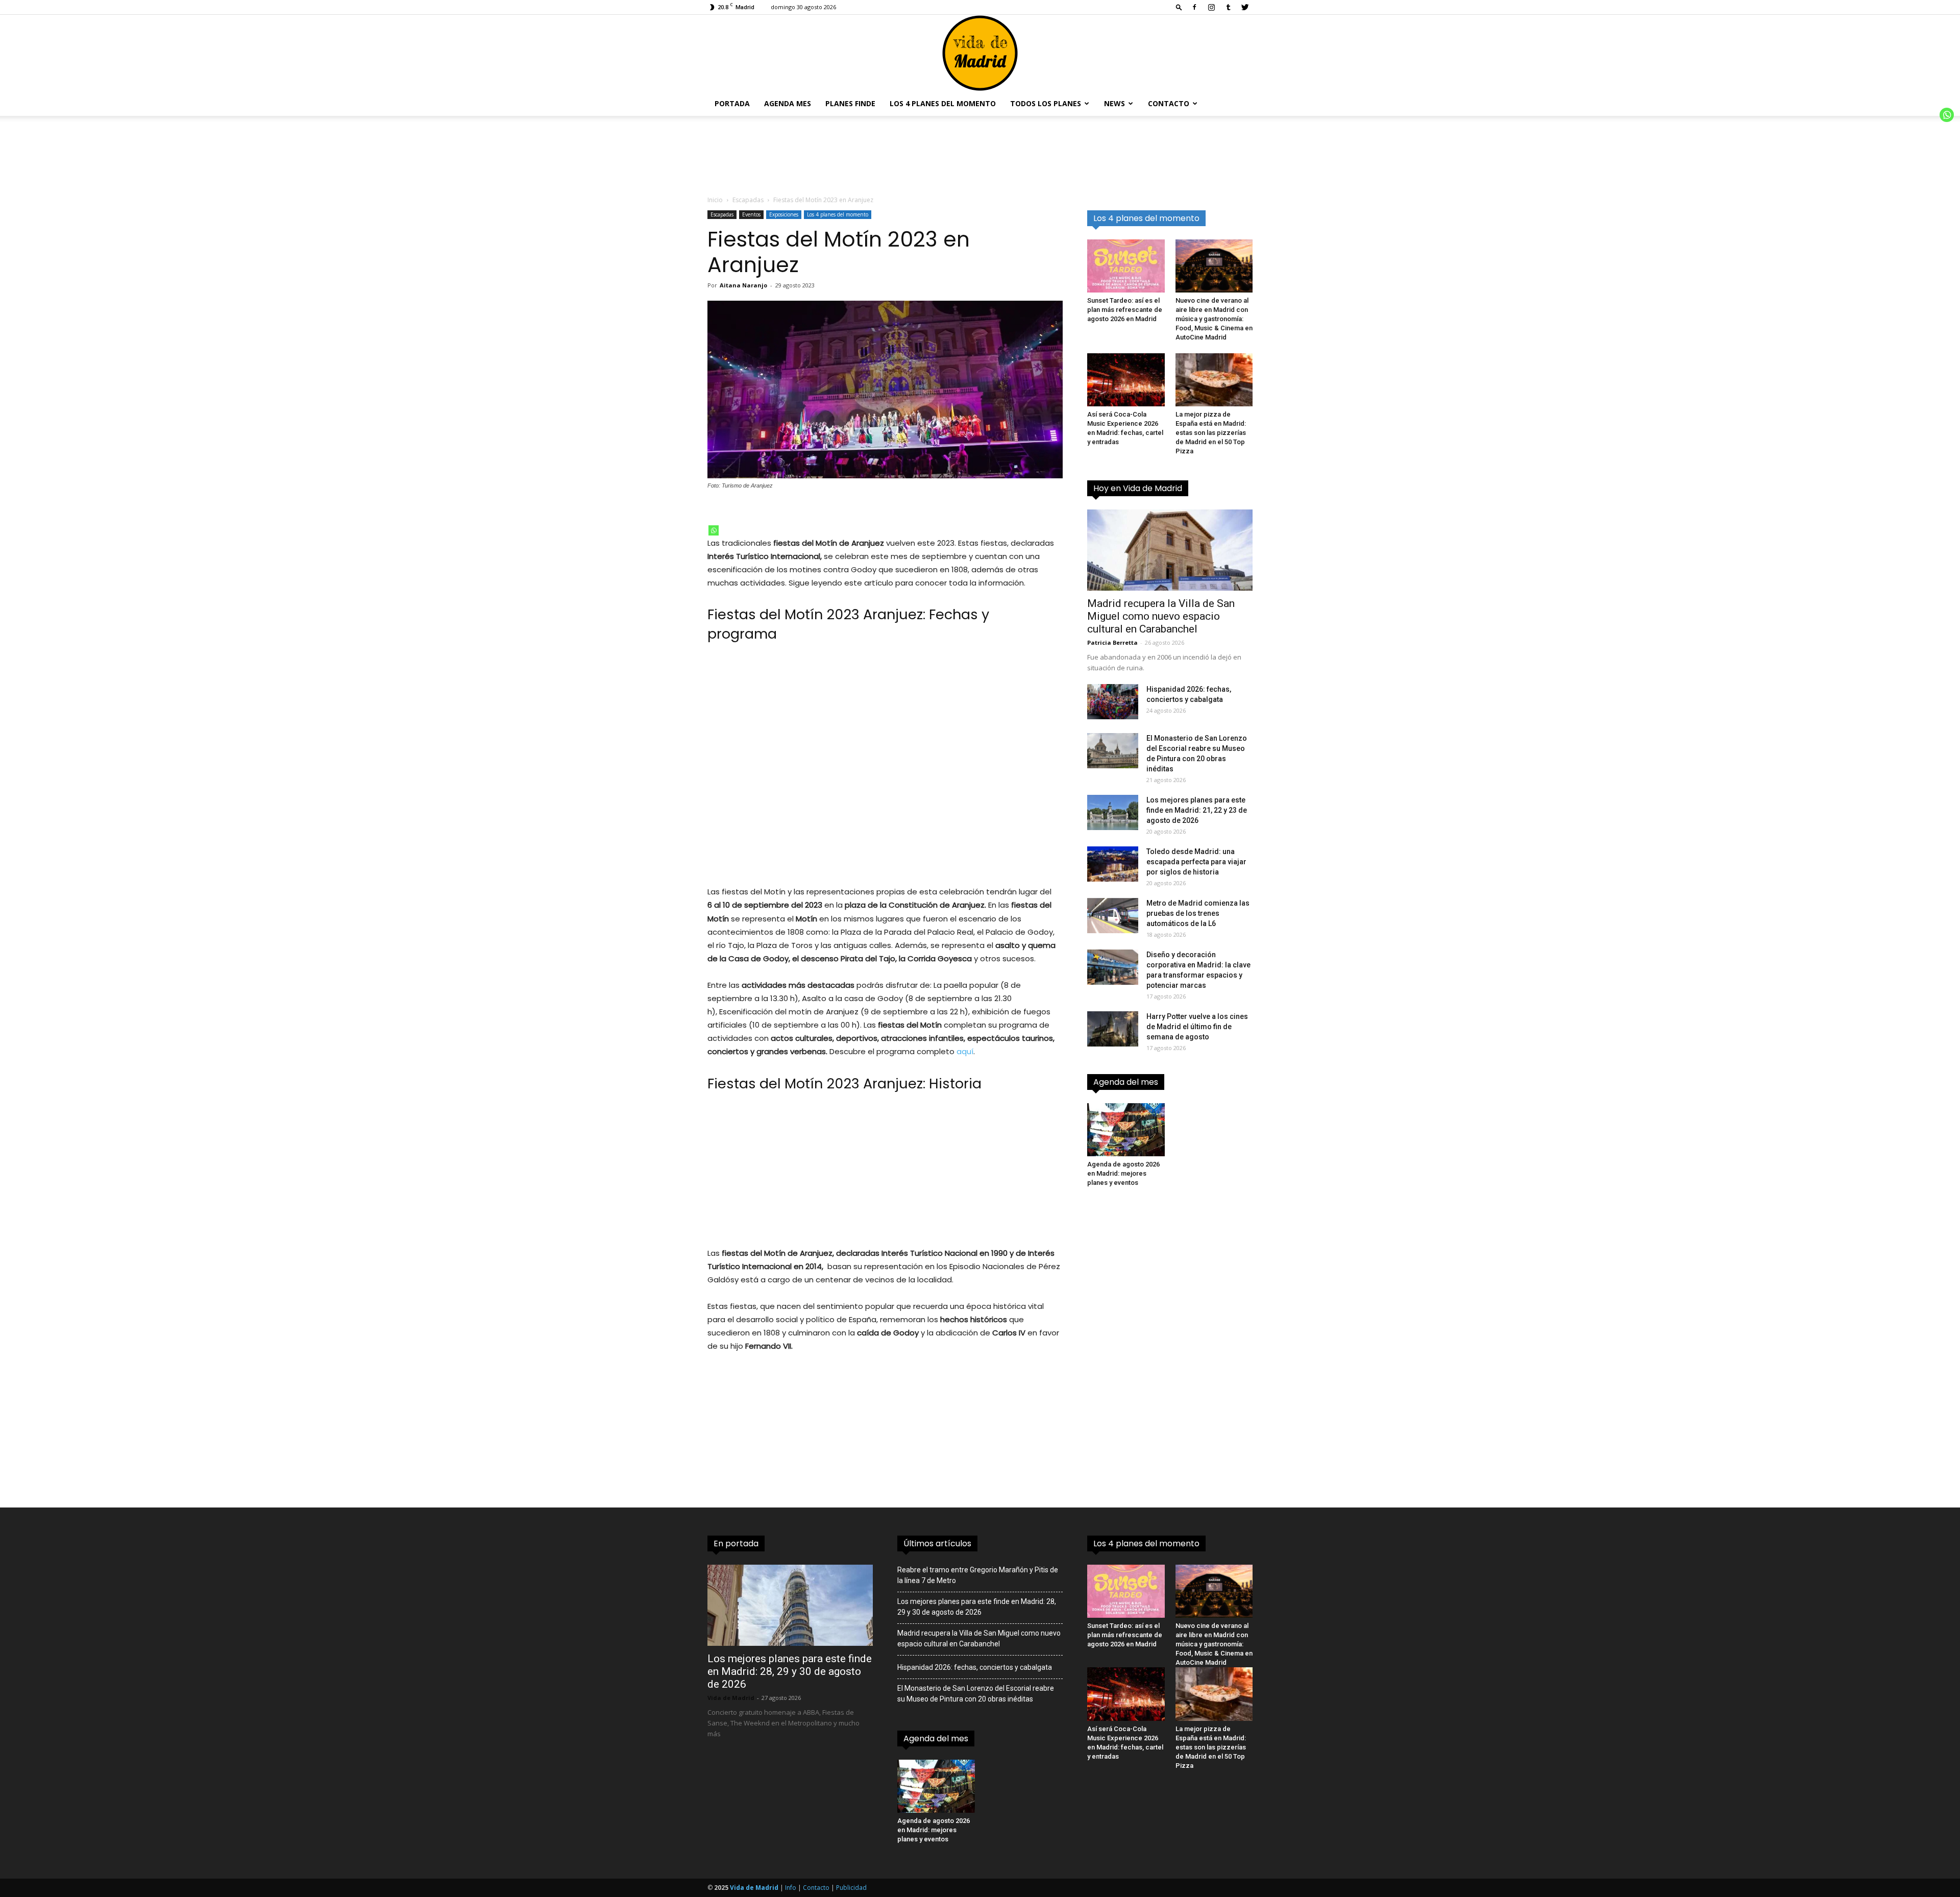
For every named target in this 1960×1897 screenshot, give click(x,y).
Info (791, 1888)
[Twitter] (1245, 7)
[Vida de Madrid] (980, 53)
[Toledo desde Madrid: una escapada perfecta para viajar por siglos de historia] (1113, 864)
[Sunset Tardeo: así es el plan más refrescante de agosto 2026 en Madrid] (1126, 266)
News (1114, 103)
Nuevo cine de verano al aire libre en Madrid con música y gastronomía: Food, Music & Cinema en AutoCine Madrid (1214, 319)
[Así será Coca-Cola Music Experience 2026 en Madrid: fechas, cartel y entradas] (1126, 380)
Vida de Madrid (731, 1698)
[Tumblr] (1228, 7)
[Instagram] (1211, 7)
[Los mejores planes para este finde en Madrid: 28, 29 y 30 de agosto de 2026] (790, 1605)
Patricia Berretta (1112, 642)
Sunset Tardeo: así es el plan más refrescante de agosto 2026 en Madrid (1125, 310)
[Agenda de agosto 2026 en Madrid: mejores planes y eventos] (1126, 1130)
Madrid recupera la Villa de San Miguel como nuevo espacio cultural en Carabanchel (1161, 616)
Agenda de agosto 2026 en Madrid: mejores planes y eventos (1123, 1173)
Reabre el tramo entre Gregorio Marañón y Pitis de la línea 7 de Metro (978, 1575)
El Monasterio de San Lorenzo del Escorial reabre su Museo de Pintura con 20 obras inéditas (976, 1694)
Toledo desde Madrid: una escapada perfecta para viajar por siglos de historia (1196, 862)
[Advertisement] (885, 770)
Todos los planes (1046, 103)
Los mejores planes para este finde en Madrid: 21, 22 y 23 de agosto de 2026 (1197, 810)
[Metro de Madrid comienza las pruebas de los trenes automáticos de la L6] (1113, 916)
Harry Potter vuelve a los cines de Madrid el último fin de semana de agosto (1197, 1027)
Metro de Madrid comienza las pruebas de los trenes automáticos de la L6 (1198, 913)
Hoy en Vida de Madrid (1138, 488)
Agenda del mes (1126, 1082)
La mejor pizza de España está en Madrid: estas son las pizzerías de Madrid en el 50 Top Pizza (1211, 433)
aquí (965, 1051)
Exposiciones (784, 214)
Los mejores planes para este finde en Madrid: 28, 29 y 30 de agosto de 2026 (790, 1671)
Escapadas (748, 200)
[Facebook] (1194, 7)
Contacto (1169, 103)
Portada (732, 103)
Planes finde (850, 103)
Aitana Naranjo (743, 285)
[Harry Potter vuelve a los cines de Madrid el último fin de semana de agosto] (1113, 1029)
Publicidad (851, 1888)
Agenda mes (788, 103)
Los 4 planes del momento (943, 103)
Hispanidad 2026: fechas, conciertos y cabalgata (975, 1667)
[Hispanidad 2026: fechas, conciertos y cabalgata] (1113, 702)
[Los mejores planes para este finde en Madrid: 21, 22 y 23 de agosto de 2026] (1113, 812)
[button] (1179, 7)
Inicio (715, 200)
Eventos (751, 214)
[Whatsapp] (714, 530)
